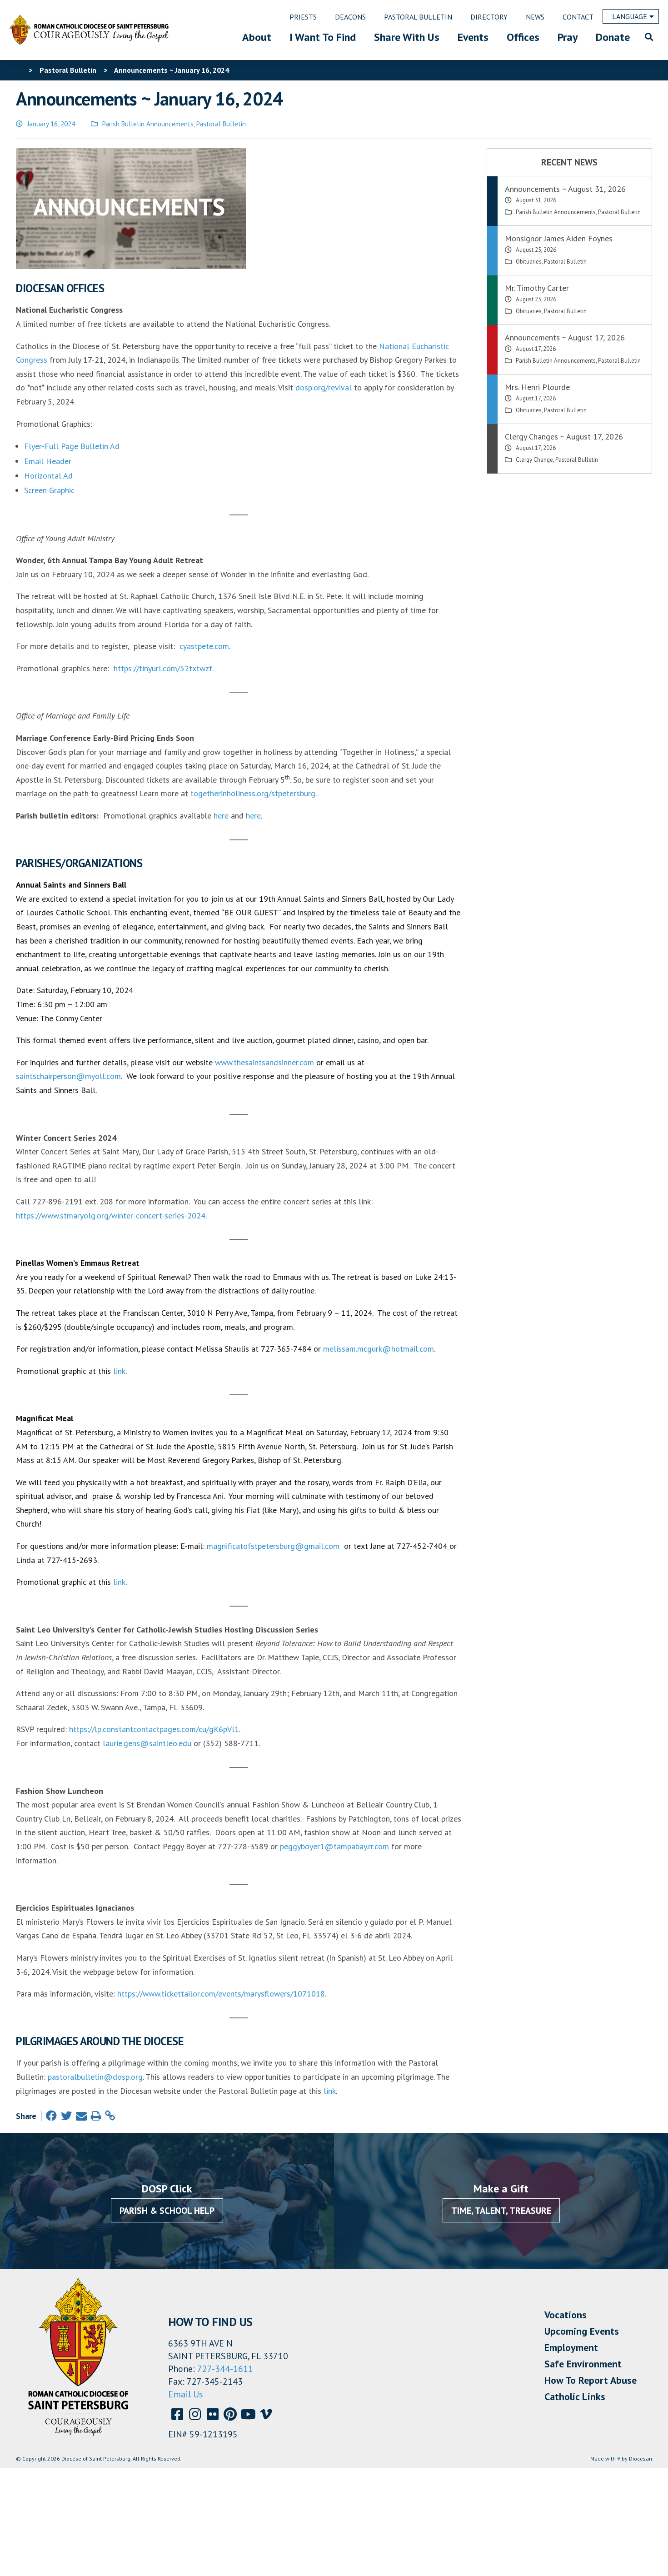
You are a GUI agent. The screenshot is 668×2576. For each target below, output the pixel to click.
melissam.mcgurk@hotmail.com (379, 1349)
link (119, 1371)
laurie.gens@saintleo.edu (147, 1743)
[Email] (81, 2116)
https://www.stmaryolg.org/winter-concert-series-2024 (111, 1216)
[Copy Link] (110, 2116)
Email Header (48, 461)
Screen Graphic (49, 490)
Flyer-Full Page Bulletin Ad (72, 446)
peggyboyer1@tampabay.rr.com (334, 1846)
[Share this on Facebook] (51, 2116)
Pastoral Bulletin (221, 124)
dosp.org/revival (324, 387)
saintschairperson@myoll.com (68, 1076)
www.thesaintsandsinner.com (264, 1062)
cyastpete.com (204, 646)
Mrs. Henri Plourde (537, 387)
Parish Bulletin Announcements (148, 124)
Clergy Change (534, 460)
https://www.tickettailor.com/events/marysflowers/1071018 (221, 1994)
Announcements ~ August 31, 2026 (565, 189)
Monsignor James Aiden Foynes (559, 238)
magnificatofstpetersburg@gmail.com (273, 1546)
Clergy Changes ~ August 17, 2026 (564, 437)
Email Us (186, 2394)
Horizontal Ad (48, 476)
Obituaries (529, 262)
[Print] (96, 2116)
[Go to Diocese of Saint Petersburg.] (20, 70)
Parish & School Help (167, 2211)
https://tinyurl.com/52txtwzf (163, 668)
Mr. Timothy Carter (537, 288)
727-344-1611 (225, 2369)
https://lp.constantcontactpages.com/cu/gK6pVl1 (154, 1729)
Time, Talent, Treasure (501, 2211)
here (221, 816)
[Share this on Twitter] (66, 2116)
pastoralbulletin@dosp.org (95, 2077)
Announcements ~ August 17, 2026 (565, 337)
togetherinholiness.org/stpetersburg (253, 793)
